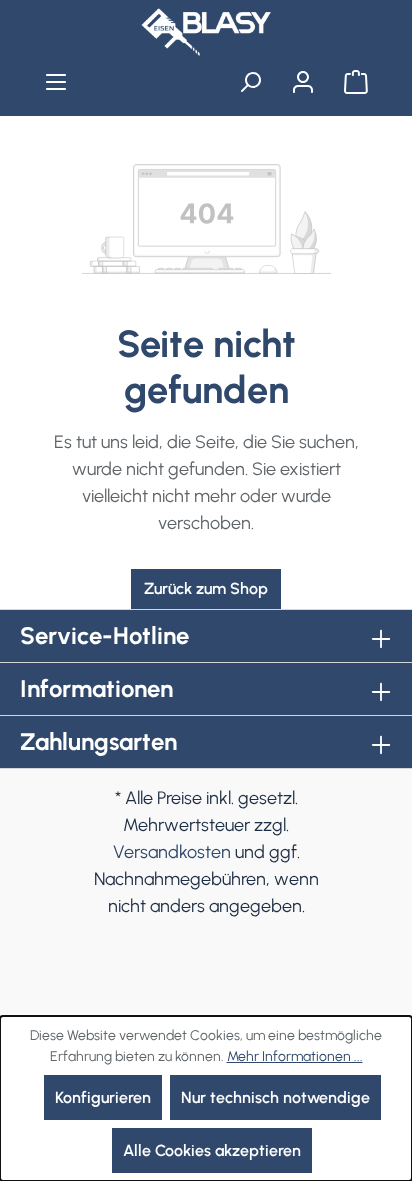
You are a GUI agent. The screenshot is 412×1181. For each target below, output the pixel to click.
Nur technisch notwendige (275, 1097)
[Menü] (56, 82)
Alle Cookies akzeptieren (212, 1150)
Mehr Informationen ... (295, 1056)
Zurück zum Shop (206, 588)
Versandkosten (172, 852)
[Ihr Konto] (302, 82)
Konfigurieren (103, 1097)
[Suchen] (250, 82)
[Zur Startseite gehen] (206, 32)
